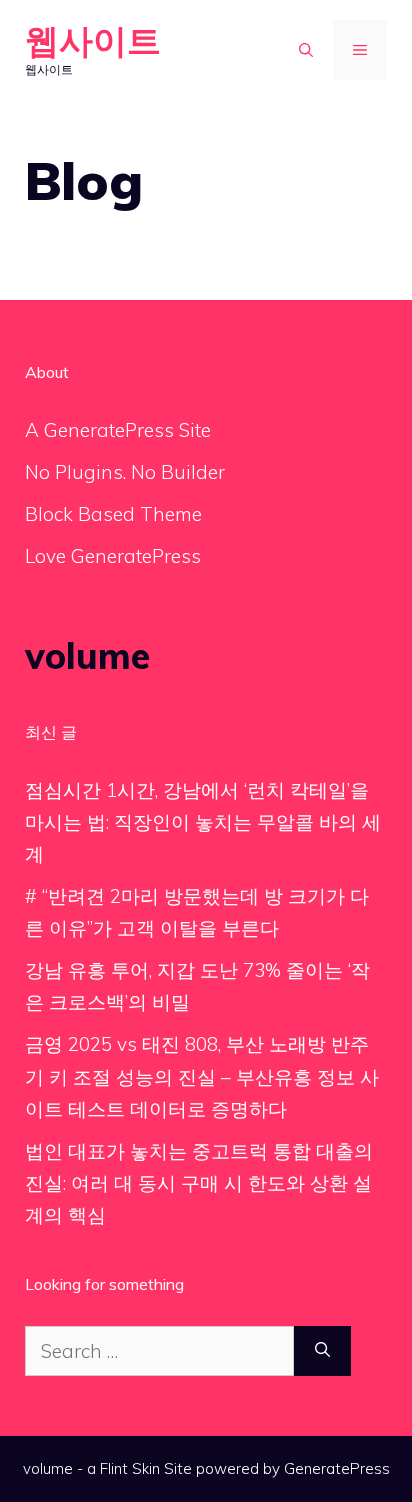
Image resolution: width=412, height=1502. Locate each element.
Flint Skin (130, 1468)
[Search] (322, 1351)
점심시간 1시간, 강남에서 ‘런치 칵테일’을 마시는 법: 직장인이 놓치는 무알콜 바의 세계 (203, 822)
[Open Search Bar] (306, 50)
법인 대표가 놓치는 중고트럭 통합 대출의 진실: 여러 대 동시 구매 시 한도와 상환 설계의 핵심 (199, 1183)
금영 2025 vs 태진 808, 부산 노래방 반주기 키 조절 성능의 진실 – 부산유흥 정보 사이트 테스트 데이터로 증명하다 (202, 1076)
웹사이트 (93, 40)
